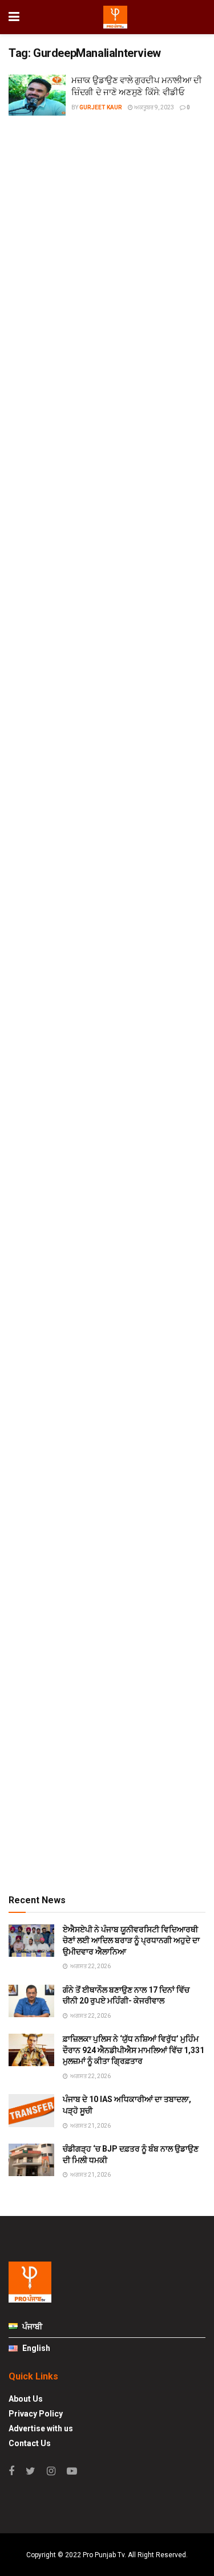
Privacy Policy (36, 2414)
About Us (26, 2399)
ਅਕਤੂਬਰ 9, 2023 (154, 107)
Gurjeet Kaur (101, 107)
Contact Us (30, 2443)
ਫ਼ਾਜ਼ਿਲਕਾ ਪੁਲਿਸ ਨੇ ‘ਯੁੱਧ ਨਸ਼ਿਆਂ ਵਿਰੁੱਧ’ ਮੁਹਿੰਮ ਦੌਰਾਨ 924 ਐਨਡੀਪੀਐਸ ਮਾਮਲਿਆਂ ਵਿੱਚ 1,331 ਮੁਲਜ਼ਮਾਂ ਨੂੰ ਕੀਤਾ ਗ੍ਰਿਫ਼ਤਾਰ (134, 2050)
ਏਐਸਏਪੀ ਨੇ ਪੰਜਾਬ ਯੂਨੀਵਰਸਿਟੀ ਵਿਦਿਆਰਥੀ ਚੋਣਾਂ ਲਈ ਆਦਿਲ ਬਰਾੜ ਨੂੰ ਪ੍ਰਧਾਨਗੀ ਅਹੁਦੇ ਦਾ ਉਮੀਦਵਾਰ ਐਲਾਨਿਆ (131, 1941)
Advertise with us (41, 2428)
